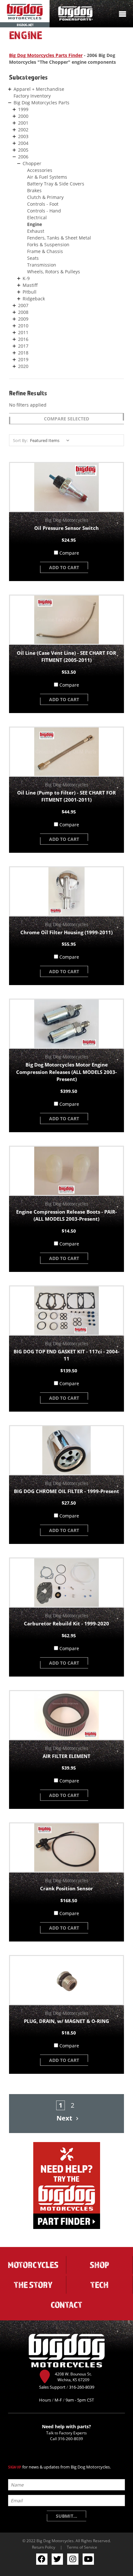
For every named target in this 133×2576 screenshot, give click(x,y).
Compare (69, 553)
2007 (23, 305)
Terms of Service (82, 2547)
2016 (23, 339)
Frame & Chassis (45, 251)
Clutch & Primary (45, 197)
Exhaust (36, 231)
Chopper (32, 163)
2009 (23, 319)
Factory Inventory (32, 96)
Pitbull (30, 292)
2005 (23, 150)
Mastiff (30, 285)
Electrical (37, 217)
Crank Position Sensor (66, 1888)
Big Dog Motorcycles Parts (41, 103)
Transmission (42, 265)
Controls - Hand (44, 211)
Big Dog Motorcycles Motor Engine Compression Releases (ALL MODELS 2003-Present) (66, 1072)
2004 (23, 143)
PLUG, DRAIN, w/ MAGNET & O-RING (66, 2021)
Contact (66, 2305)
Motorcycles (33, 2265)
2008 (23, 312)
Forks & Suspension (48, 244)
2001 (23, 123)
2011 (23, 332)
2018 (23, 353)
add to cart (64, 567)
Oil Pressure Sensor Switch (66, 528)
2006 (23, 157)
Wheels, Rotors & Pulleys (54, 272)
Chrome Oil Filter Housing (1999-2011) (66, 932)
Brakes (34, 190)
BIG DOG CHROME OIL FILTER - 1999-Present (66, 1491)
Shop (99, 2265)
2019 (23, 359)
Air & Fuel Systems (47, 177)
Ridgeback (34, 299)
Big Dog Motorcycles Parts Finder (46, 55)
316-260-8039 (70, 2439)
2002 (23, 130)
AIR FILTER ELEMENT (66, 1756)
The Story (33, 2285)
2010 (23, 326)
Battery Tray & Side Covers (56, 184)
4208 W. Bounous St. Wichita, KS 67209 (73, 2377)
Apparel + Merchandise (39, 89)
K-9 (26, 278)
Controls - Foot (43, 204)
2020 (23, 366)
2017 (23, 346)
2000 (23, 116)
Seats (33, 258)
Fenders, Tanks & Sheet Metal (59, 238)
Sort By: (20, 440)
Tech (99, 2285)
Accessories (40, 170)
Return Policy (44, 2547)
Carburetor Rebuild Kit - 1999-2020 (66, 1623)
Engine (35, 224)
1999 (23, 109)
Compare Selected (66, 419)
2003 (23, 136)
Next (65, 2118)
